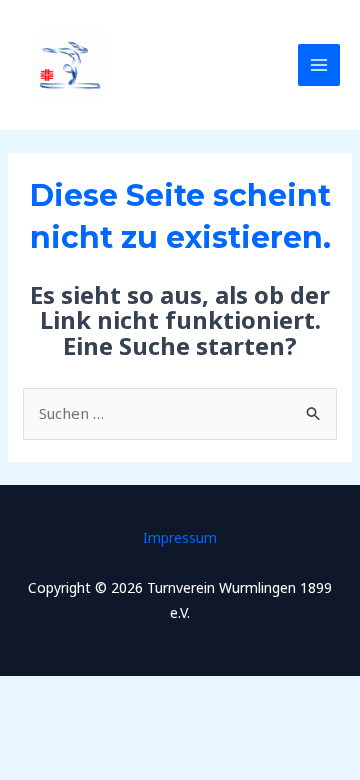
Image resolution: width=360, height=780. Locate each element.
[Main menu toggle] (319, 65)
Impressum (180, 537)
